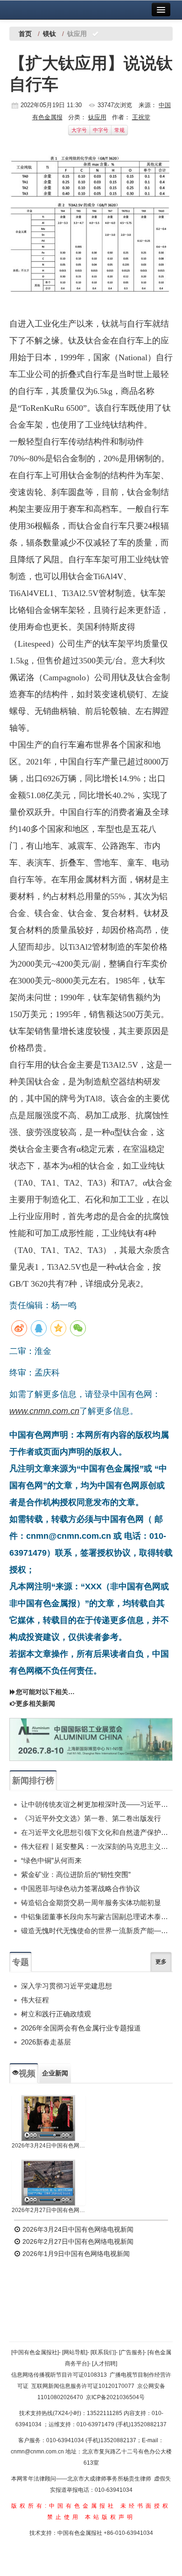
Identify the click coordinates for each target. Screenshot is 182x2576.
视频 (27, 2074)
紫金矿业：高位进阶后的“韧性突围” (76, 1874)
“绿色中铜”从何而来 (51, 1860)
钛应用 (97, 117)
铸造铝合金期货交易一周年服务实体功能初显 (91, 1903)
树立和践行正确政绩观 (56, 2014)
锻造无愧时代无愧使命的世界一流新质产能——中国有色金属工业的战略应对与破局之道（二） (97, 1931)
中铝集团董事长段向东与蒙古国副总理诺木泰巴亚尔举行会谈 (97, 1917)
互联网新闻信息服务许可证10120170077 (83, 2386)
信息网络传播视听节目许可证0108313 (59, 2375)
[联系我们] (103, 2352)
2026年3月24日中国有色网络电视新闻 (49, 2146)
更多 (161, 1962)
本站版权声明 (110, 2517)
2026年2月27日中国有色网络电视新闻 (49, 2210)
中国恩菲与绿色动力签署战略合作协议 (80, 1888)
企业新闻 (55, 2073)
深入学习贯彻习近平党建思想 (66, 1986)
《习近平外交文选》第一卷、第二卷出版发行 (91, 1818)
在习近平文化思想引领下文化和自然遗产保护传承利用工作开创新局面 (97, 1832)
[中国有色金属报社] (35, 2352)
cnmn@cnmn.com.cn (38, 2452)
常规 (119, 130)
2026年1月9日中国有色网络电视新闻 (75, 2254)
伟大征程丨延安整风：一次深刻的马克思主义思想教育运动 (97, 1846)
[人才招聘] (105, 2364)
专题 (21, 1962)
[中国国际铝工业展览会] (91, 1739)
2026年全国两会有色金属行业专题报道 (81, 2028)
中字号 (101, 130)
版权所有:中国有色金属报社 (64, 2506)
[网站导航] (75, 2352)
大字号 (79, 130)
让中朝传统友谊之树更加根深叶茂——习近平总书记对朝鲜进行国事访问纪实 (97, 1804)
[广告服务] (132, 2352)
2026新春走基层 (46, 2042)
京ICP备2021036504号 (115, 2397)
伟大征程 (35, 2000)
